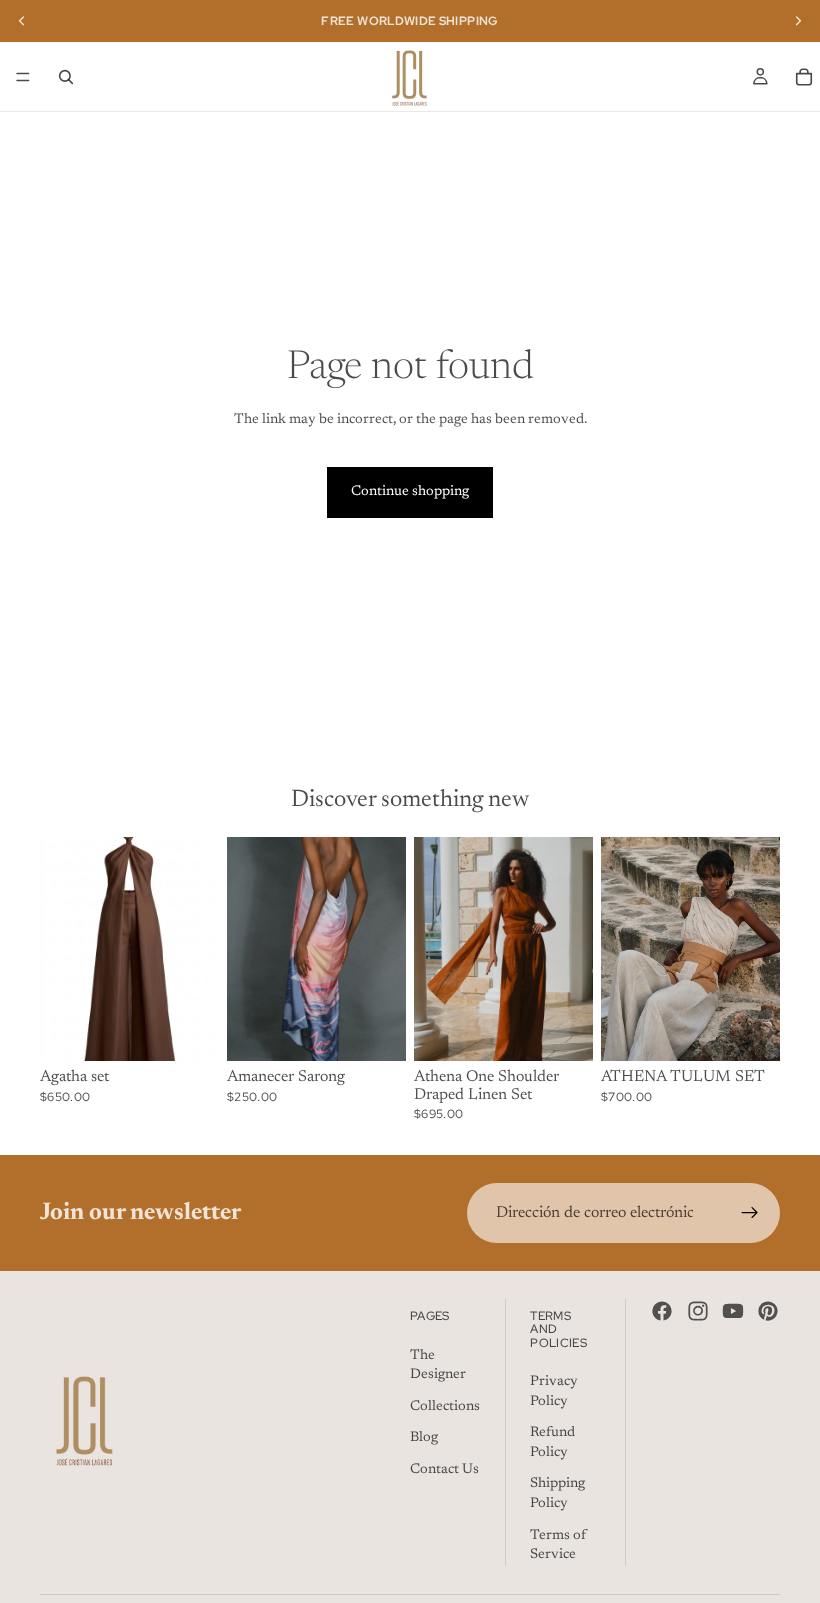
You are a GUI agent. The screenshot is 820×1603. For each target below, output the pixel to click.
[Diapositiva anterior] (62, 949)
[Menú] (23, 77)
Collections (445, 1407)
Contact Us (444, 1470)
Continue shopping (410, 492)
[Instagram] (698, 1311)
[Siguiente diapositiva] (197, 949)
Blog (424, 1438)
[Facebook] (662, 1311)
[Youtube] (733, 1311)
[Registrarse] (750, 1213)
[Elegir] (188, 1030)
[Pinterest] (768, 1311)
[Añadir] (375, 1030)
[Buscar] (66, 77)
